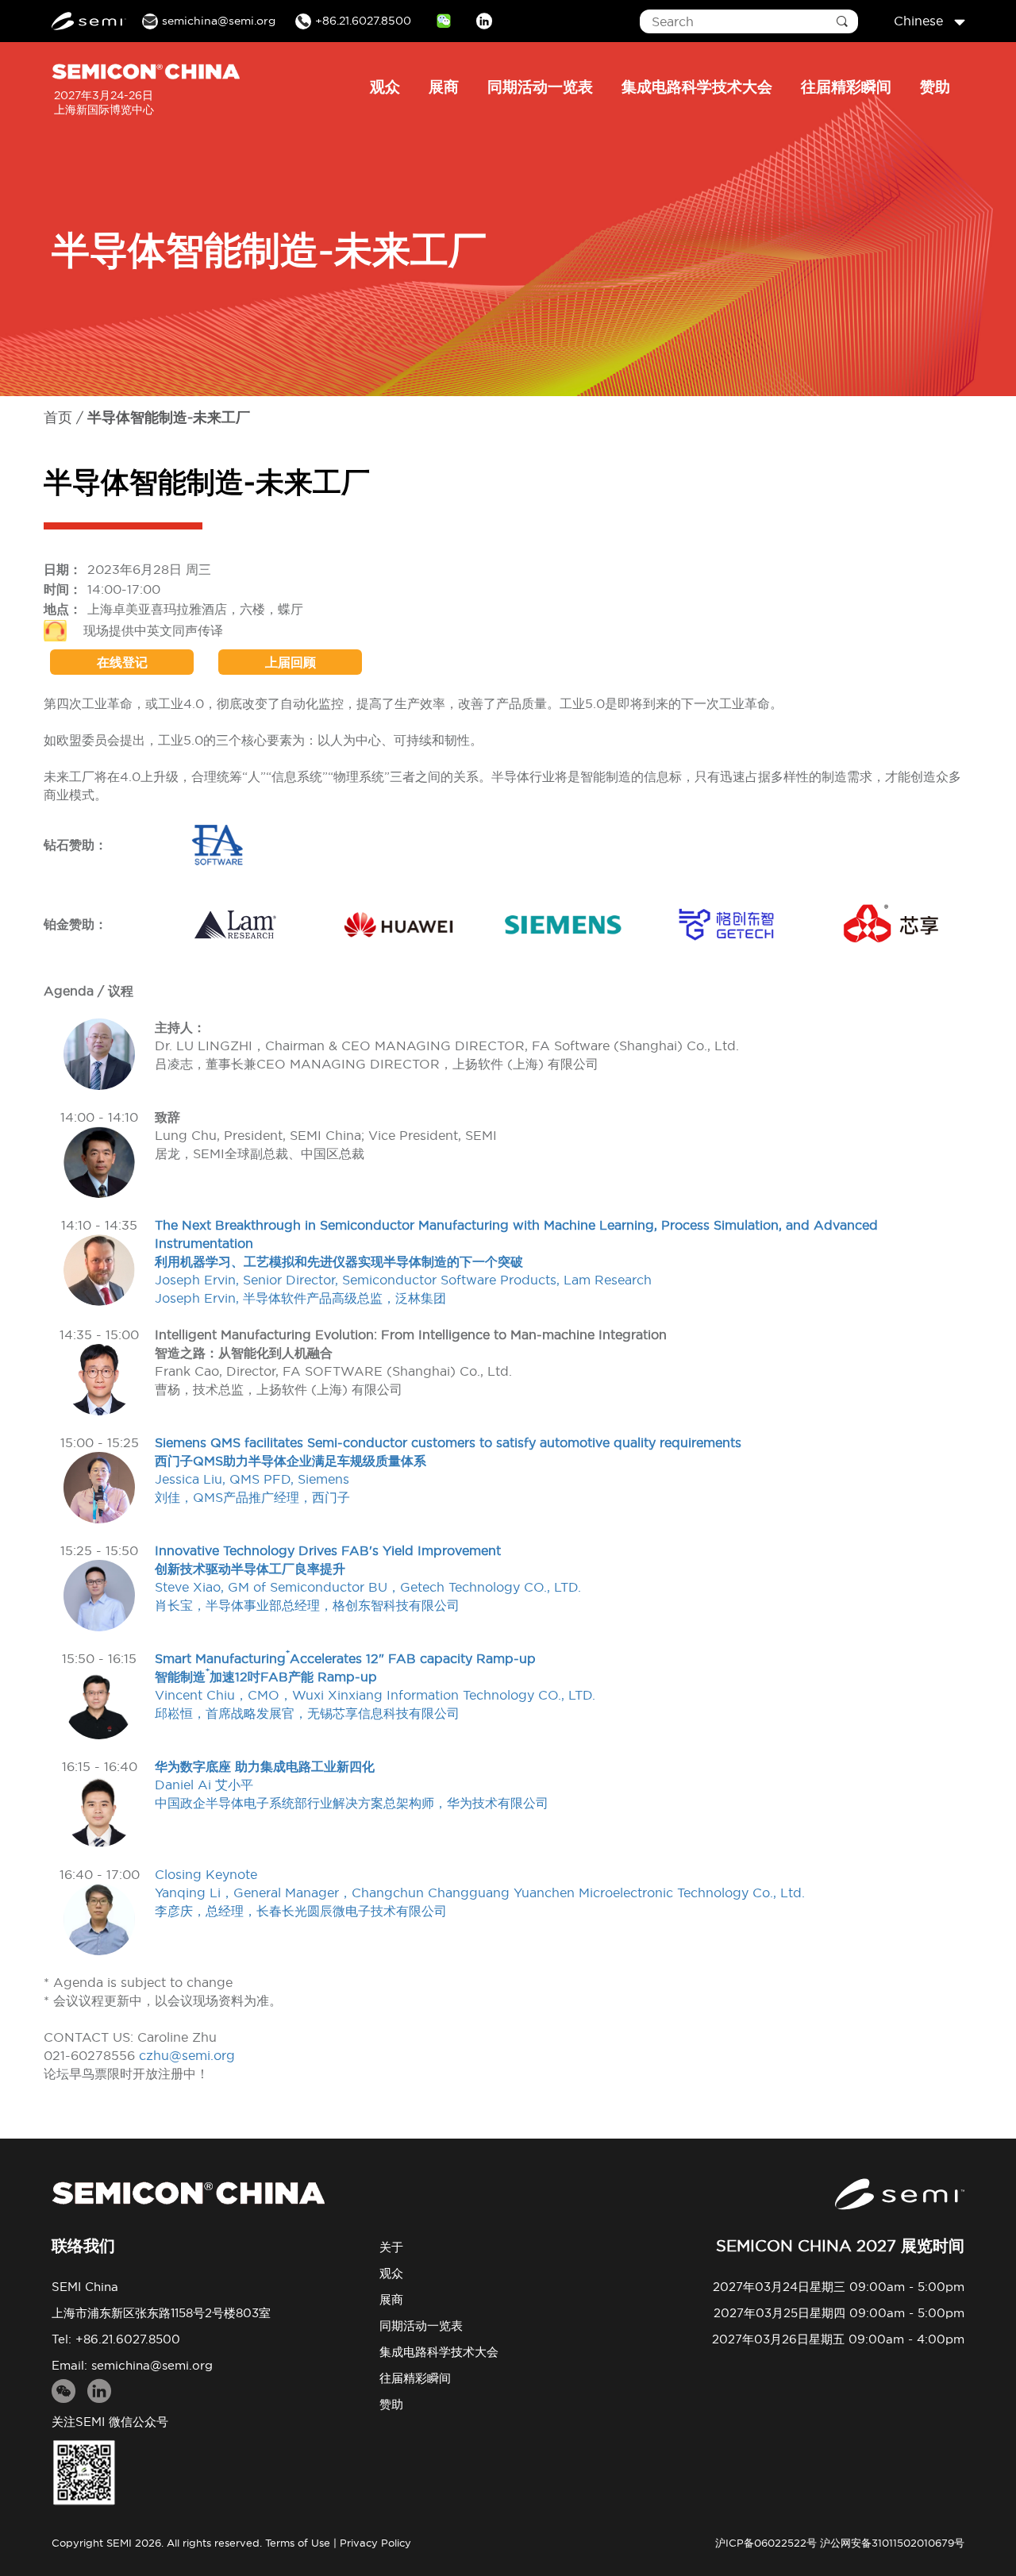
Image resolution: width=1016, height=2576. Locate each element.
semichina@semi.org (152, 2365)
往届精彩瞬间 (846, 87)
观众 (385, 87)
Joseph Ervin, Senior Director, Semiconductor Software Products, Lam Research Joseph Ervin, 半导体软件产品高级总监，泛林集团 (516, 1261)
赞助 (935, 87)
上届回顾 (291, 662)
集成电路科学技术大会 (697, 87)
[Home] (188, 2193)
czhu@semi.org (187, 2055)
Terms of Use (298, 2543)
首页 (58, 417)
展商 (444, 87)
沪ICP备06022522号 (766, 2543)
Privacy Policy (375, 2543)
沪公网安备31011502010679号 (892, 2543)
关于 (391, 2247)
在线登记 (122, 662)
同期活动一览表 (540, 87)
